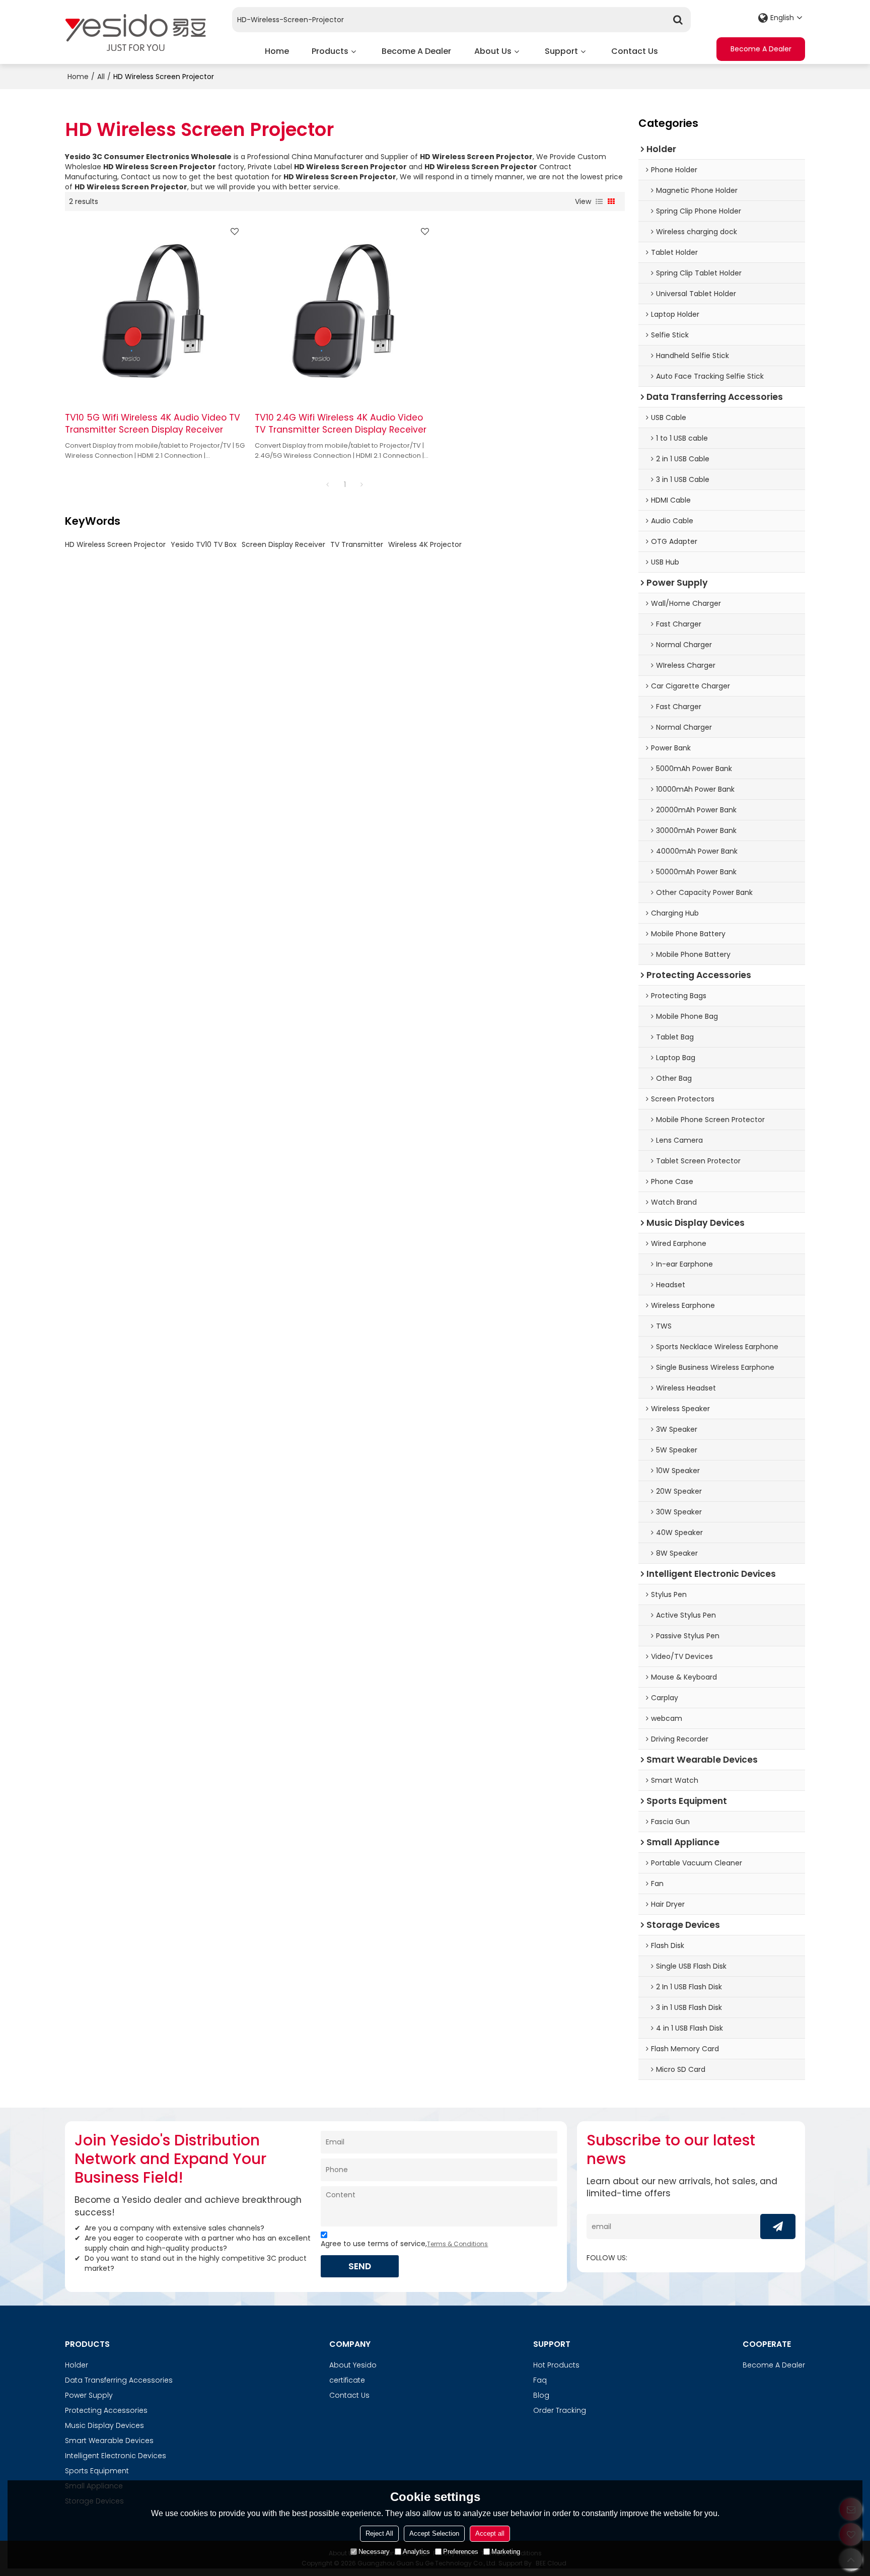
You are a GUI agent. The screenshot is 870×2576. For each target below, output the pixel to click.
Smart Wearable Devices (109, 2441)
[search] (678, 20)
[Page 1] (328, 484)
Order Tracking (560, 2410)
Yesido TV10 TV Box (204, 544)
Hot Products (556, 2365)
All (101, 77)
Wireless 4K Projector (425, 544)
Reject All (379, 2533)
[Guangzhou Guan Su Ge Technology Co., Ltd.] (135, 32)
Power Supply (89, 2395)
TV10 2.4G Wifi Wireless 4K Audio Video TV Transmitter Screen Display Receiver (341, 424)
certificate (347, 2380)
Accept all (490, 2533)
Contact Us (635, 51)
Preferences (461, 2551)
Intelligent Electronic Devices (116, 2456)
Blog (541, 2395)
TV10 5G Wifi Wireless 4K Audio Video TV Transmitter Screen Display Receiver (153, 424)
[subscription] (778, 2226)
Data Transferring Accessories (119, 2380)
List (599, 201)
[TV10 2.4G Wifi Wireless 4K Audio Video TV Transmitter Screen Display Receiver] (345, 311)
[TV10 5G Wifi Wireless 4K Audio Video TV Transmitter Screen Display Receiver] (155, 311)
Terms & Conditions (457, 2244)
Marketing (506, 2551)
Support (561, 51)
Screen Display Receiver (283, 544)
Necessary (374, 2551)
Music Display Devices (104, 2425)
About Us (493, 51)
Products (330, 51)
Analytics (416, 2551)
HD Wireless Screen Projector (115, 544)
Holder (77, 2365)
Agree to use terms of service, (404, 2244)
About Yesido (353, 2365)
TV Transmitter (357, 544)
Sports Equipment (97, 2471)
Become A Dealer (416, 51)
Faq (540, 2380)
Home (277, 51)
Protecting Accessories (106, 2410)
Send (360, 2266)
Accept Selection (434, 2533)
